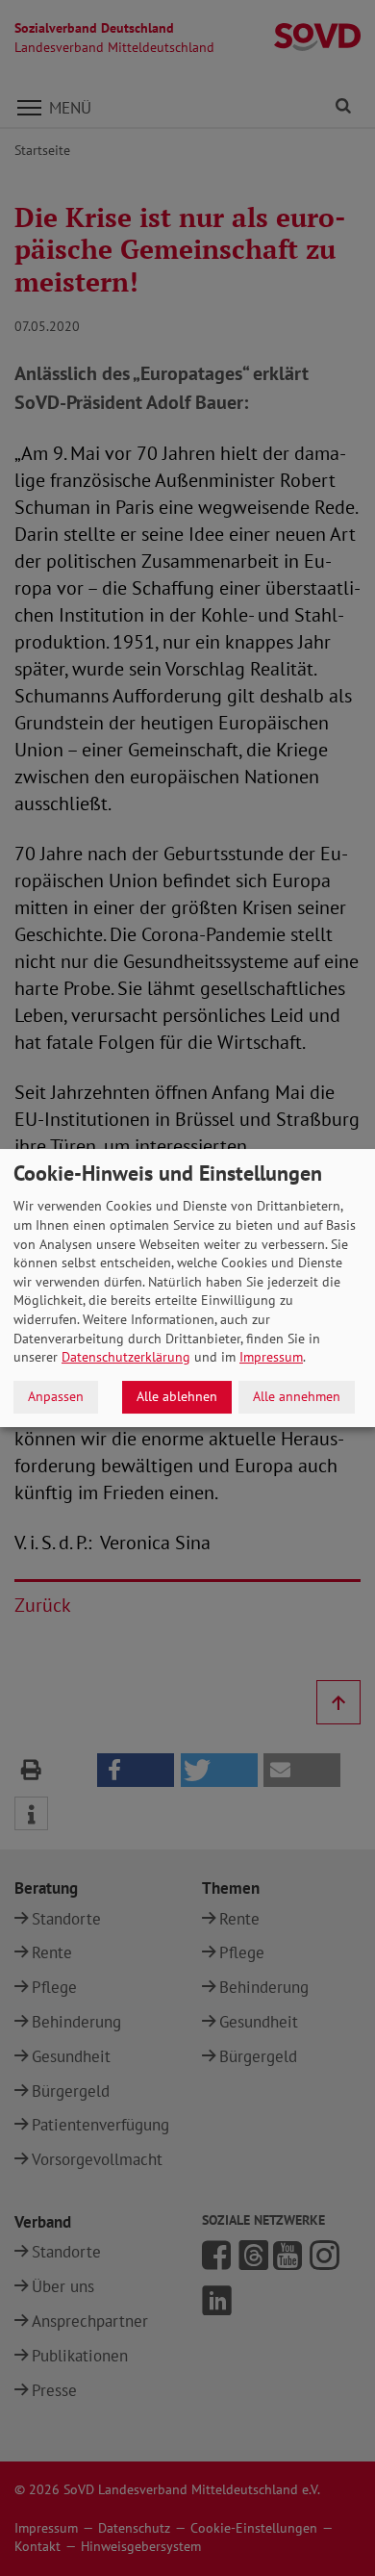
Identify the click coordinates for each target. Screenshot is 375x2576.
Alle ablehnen (177, 1396)
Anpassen (56, 1396)
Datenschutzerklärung (126, 1357)
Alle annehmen (297, 1396)
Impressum (271, 1357)
